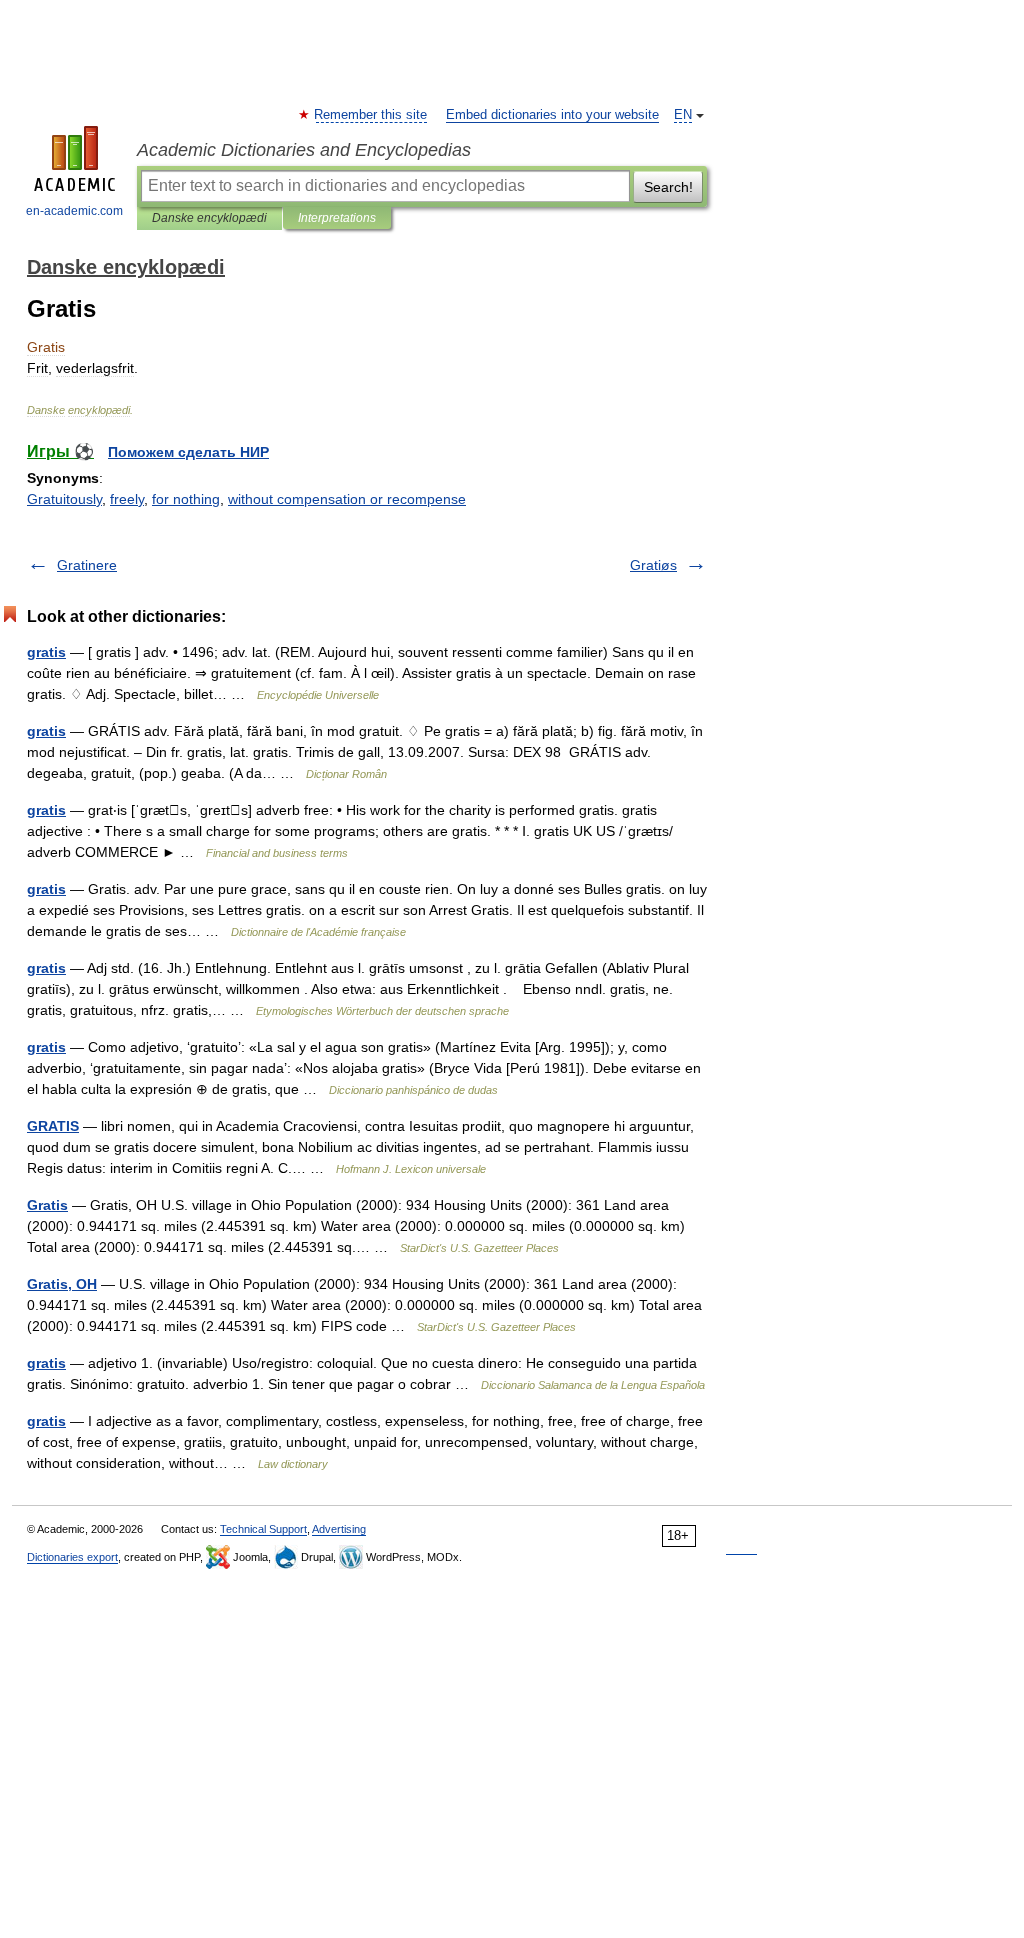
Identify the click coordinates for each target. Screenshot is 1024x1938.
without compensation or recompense (347, 499)
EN (683, 115)
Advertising (339, 1529)
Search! (668, 187)
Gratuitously (64, 499)
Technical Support (263, 1529)
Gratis (47, 1205)
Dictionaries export (72, 1557)
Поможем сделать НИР (188, 452)
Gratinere (87, 565)
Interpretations (337, 218)
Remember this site (371, 115)
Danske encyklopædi (209, 218)
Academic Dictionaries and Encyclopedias (304, 150)
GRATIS (53, 1126)
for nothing (186, 499)
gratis (46, 652)
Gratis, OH (62, 1284)
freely (127, 499)
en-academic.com (74, 211)
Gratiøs (653, 565)
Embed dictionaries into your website (552, 115)
